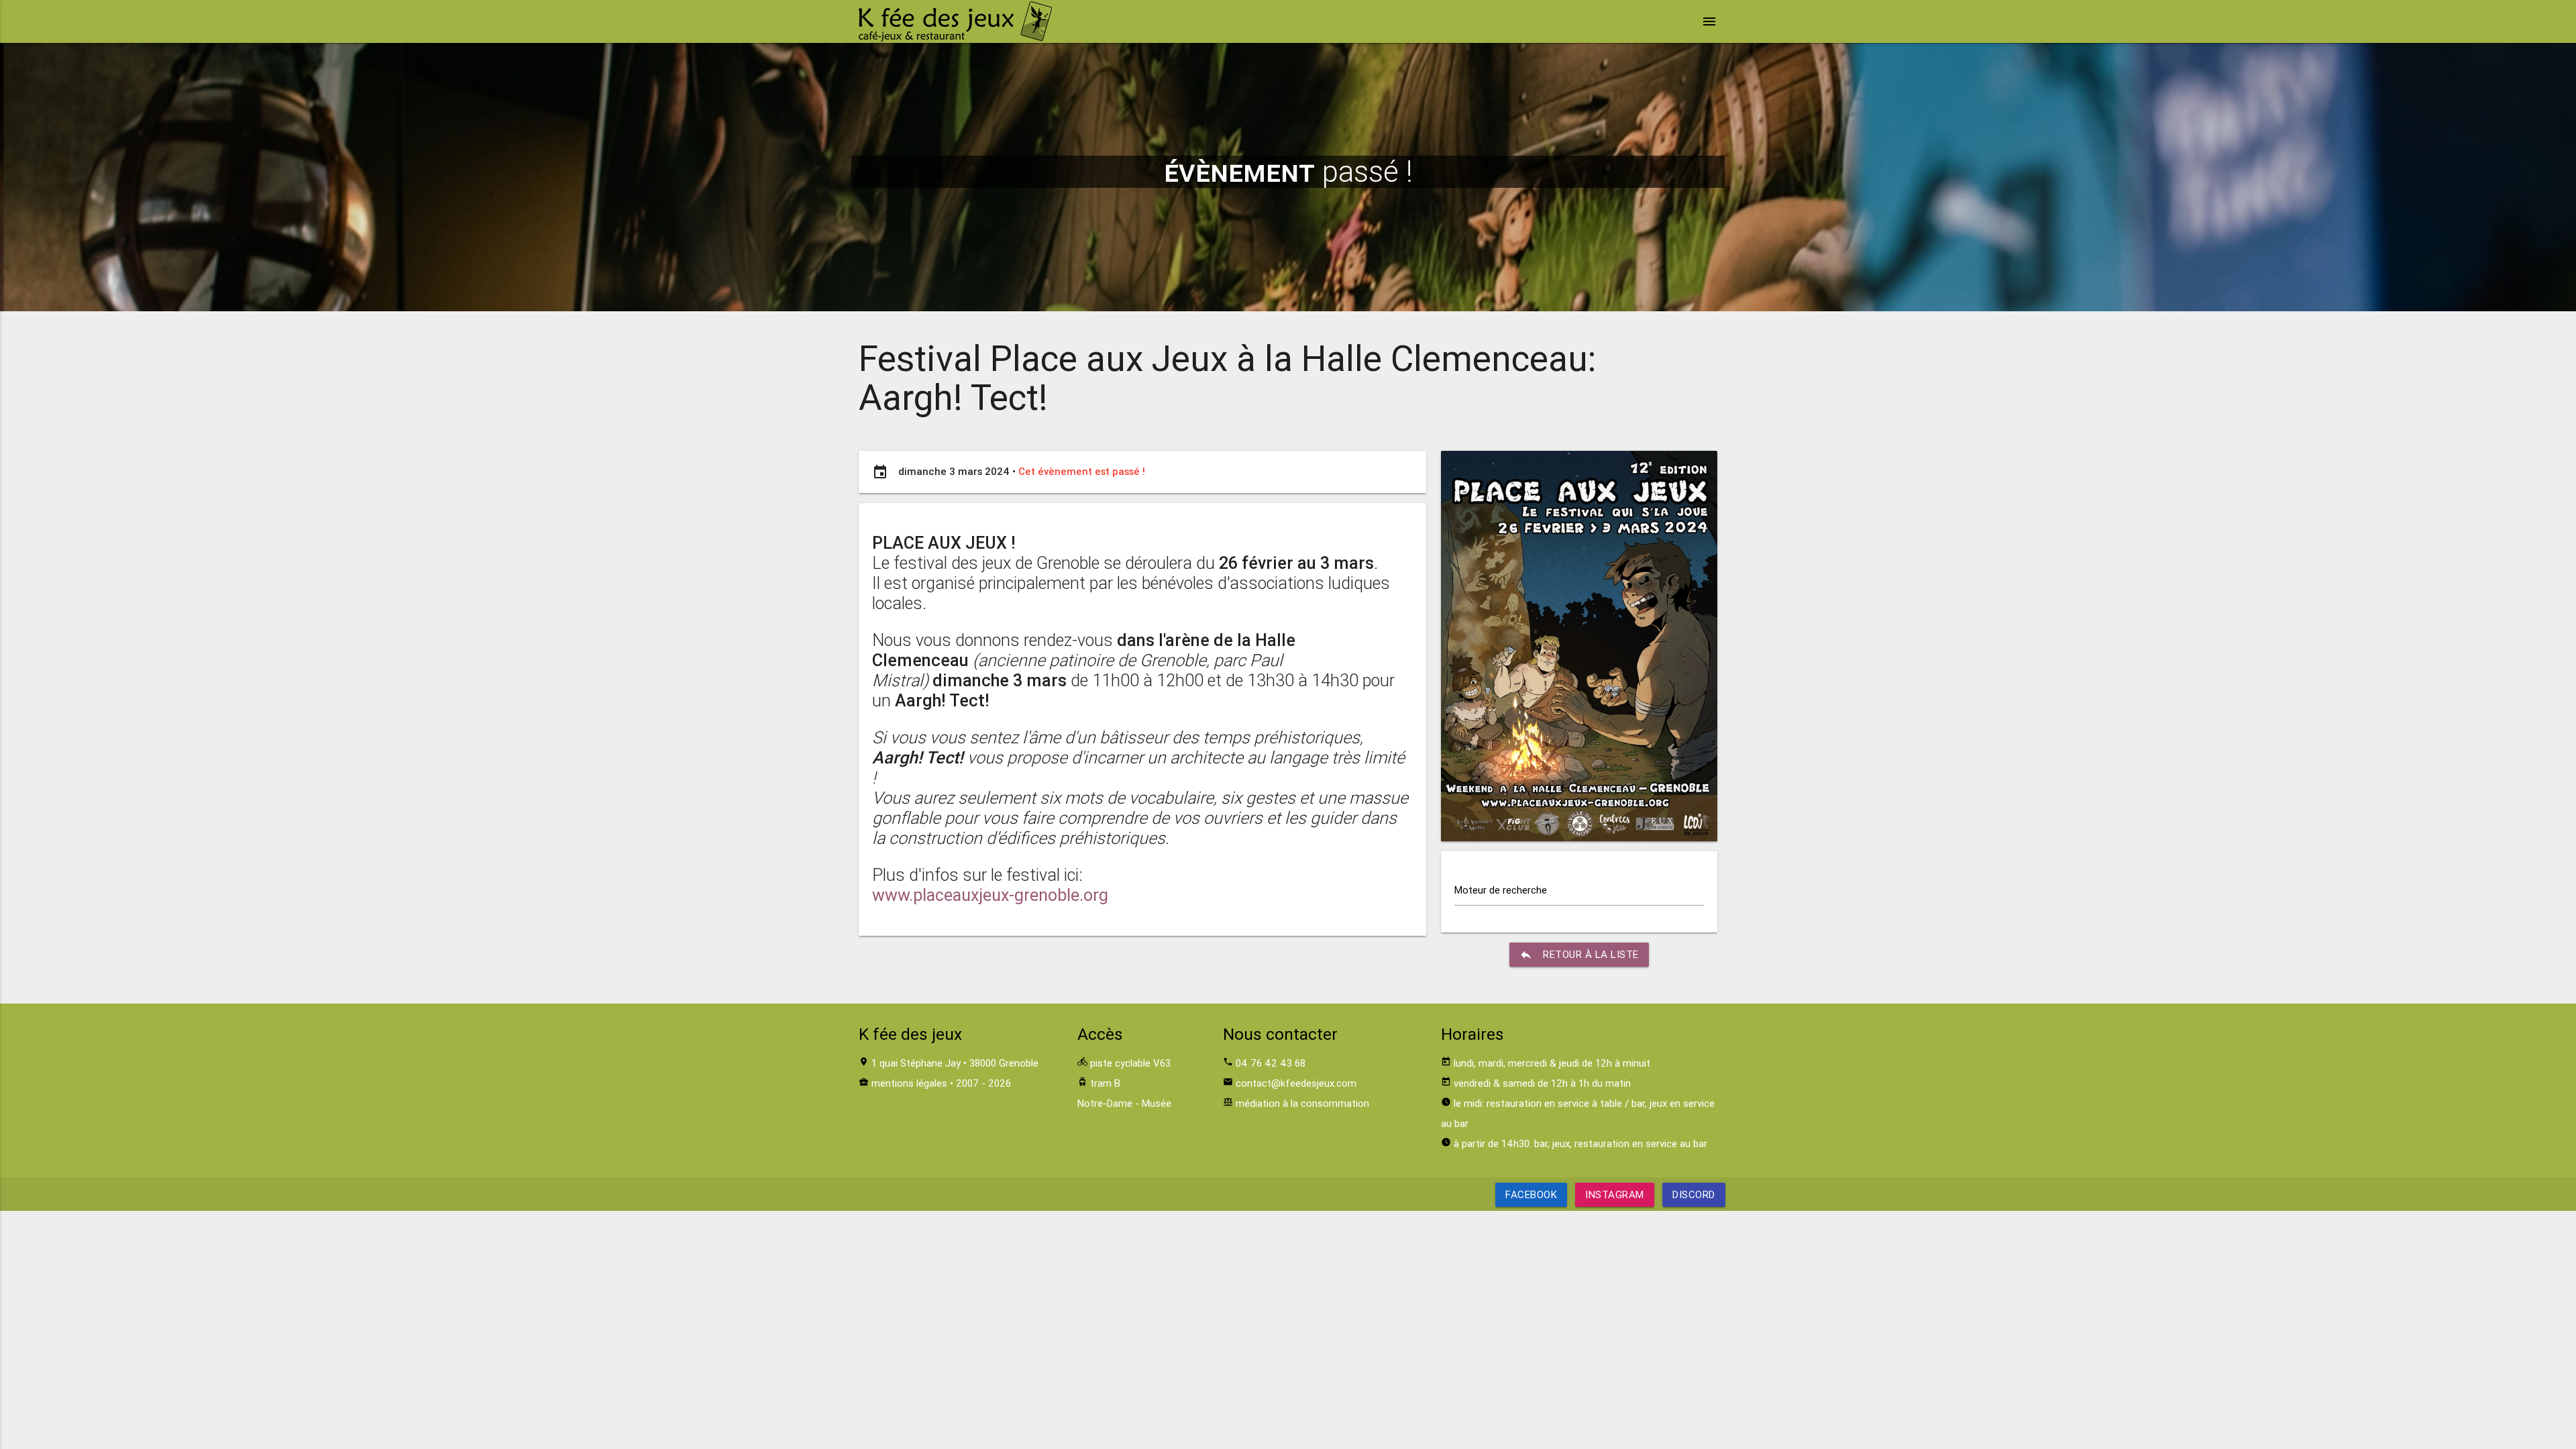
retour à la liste (1579, 955)
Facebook (1531, 1194)
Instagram (1615, 1194)
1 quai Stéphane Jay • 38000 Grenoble (955, 1063)
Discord (1694, 1194)
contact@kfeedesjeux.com (1296, 1083)
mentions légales (909, 1083)
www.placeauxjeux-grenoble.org (990, 895)
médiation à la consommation (1302, 1103)
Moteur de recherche (1501, 890)
